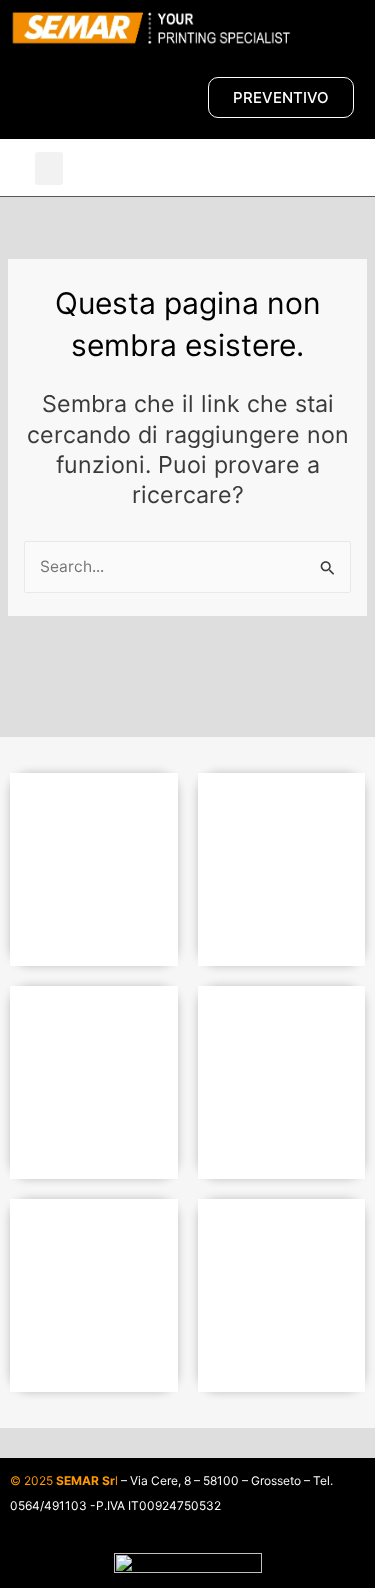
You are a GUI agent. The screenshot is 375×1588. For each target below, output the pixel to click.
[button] (49, 168)
